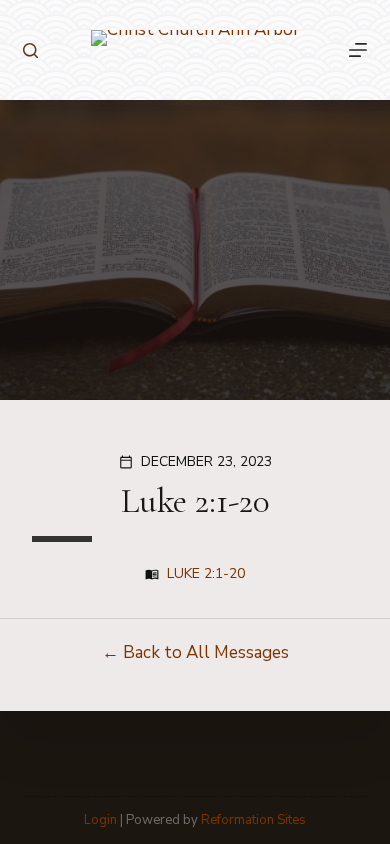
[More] (358, 50)
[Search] (30, 50)
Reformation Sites (253, 820)
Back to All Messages (206, 652)
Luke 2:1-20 (206, 573)
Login (100, 820)
